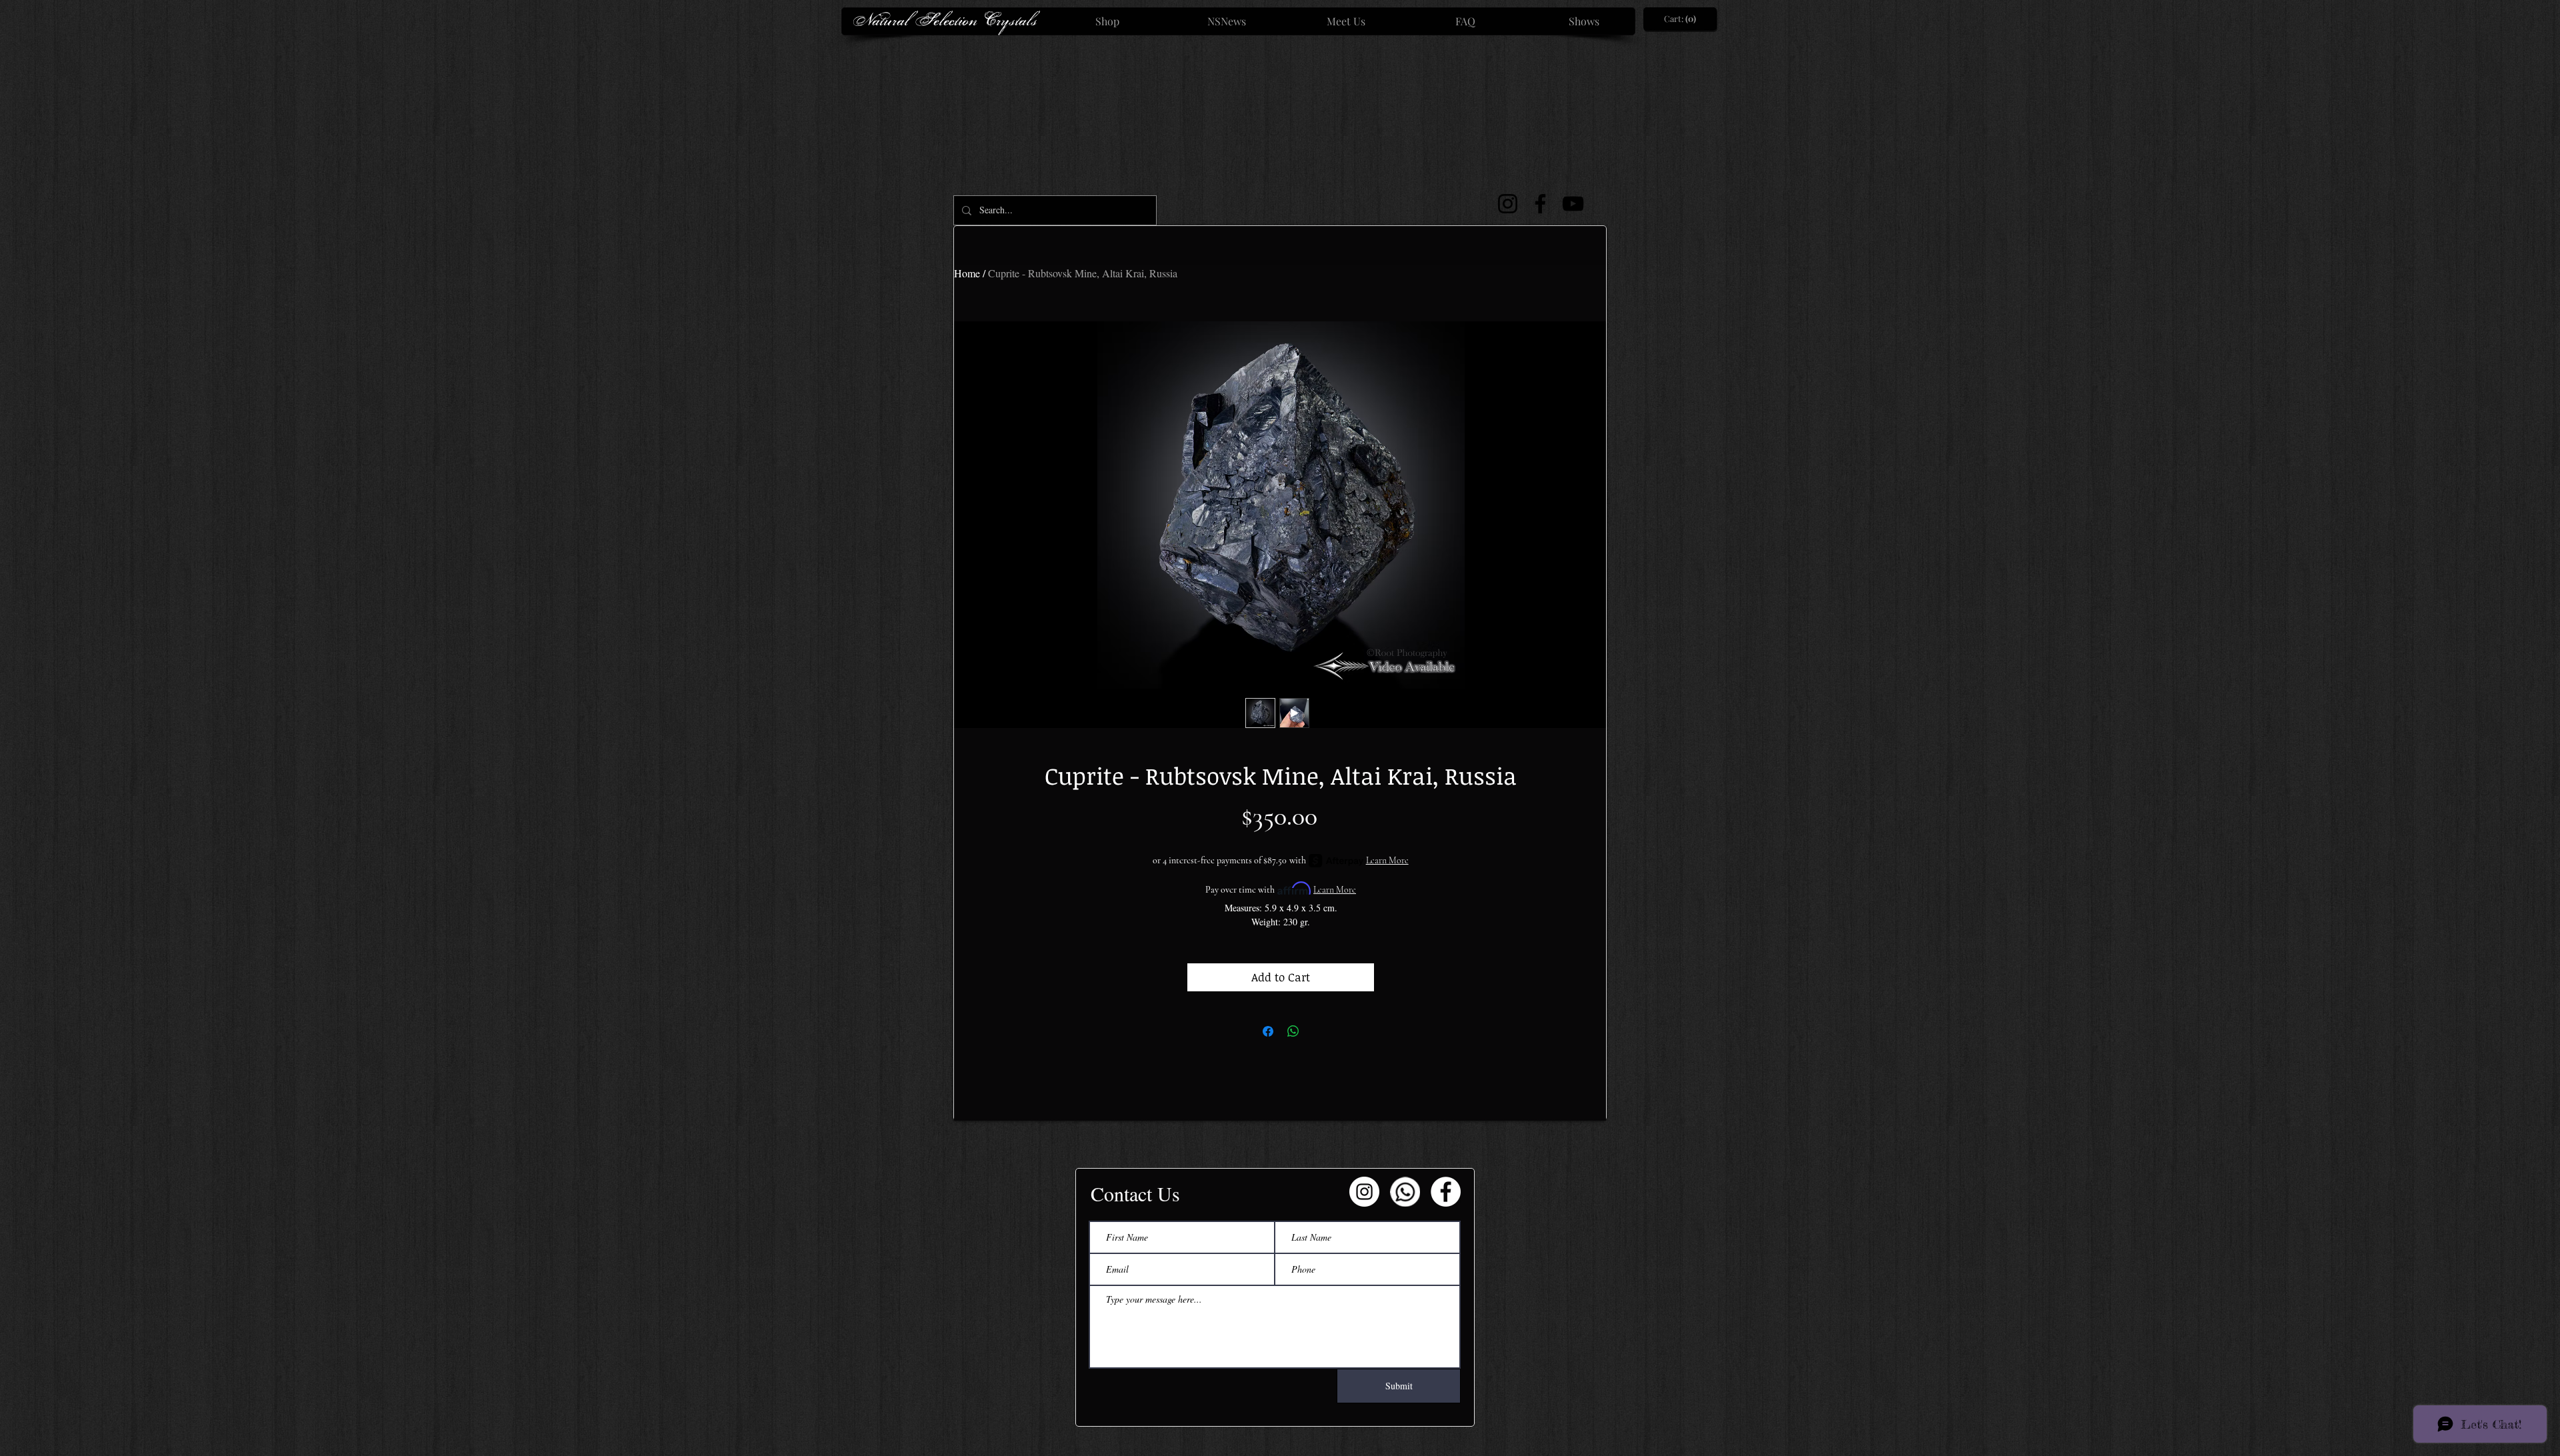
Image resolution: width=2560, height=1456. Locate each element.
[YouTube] (1573, 204)
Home (967, 273)
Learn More (1387, 860)
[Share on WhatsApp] (1293, 1031)
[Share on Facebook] (1268, 1031)
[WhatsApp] (1405, 1192)
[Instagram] (1508, 204)
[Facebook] (1540, 204)
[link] (1680, 19)
